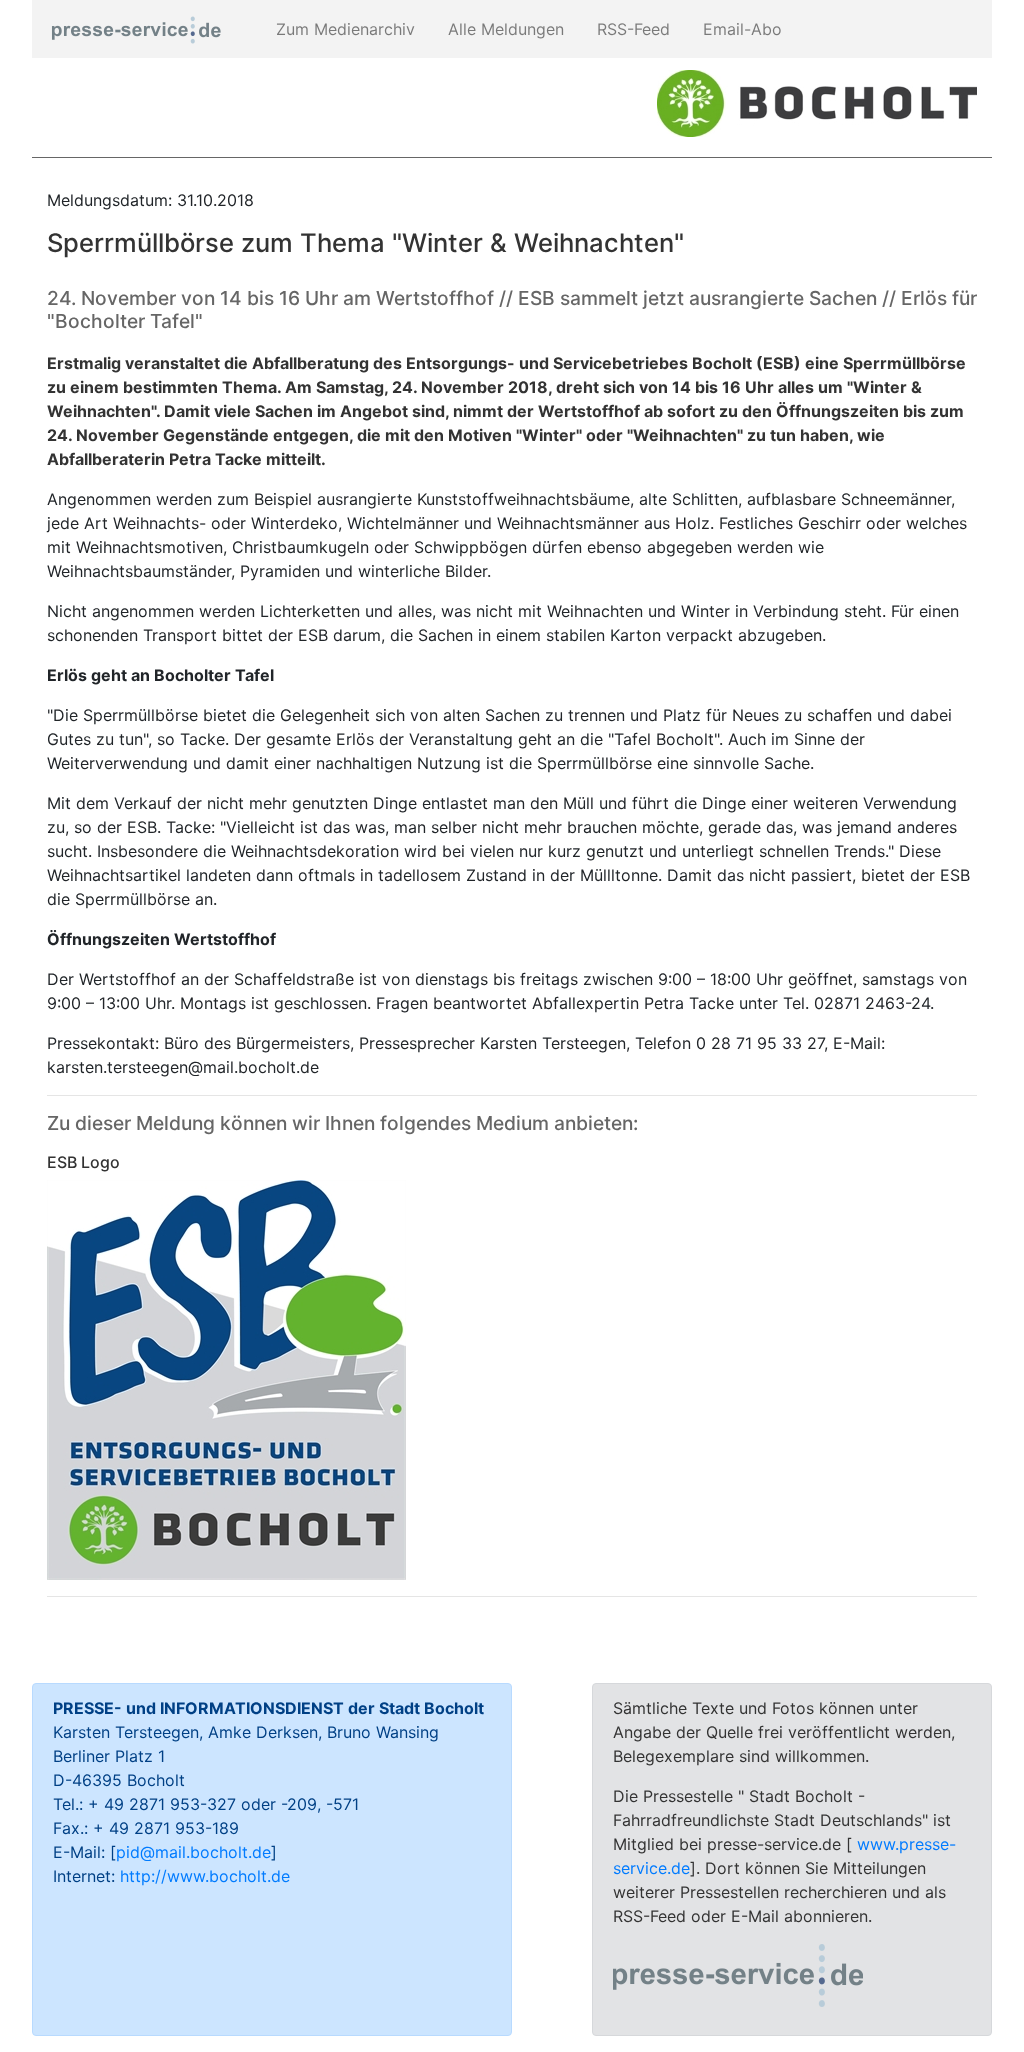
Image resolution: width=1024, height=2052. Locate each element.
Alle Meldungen (503, 29)
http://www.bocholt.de (205, 1876)
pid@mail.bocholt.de (193, 1852)
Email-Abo (740, 29)
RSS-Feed (631, 29)
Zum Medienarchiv (343, 29)
